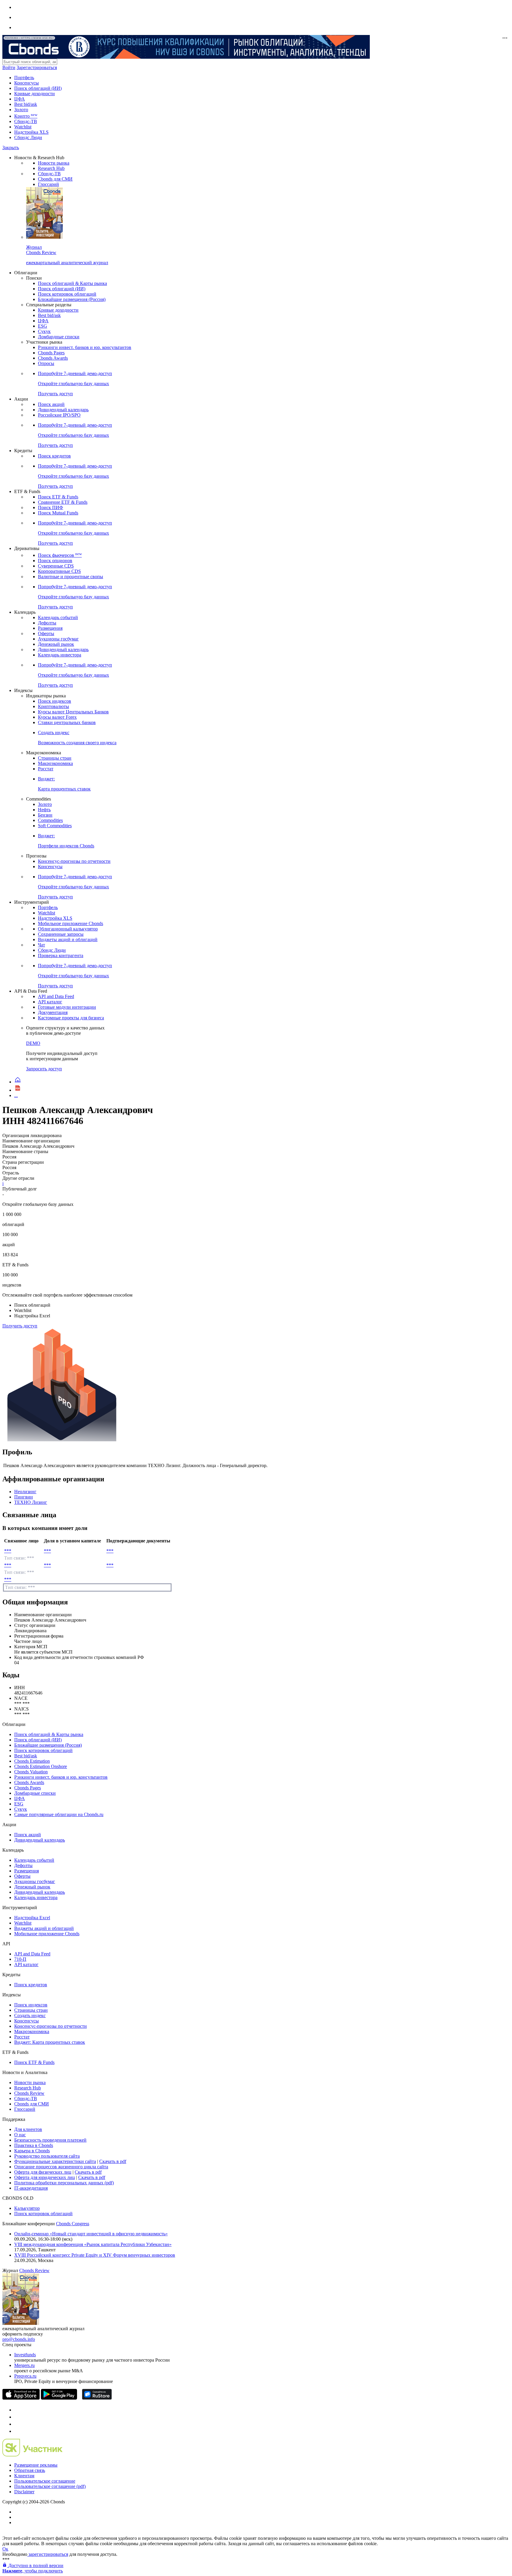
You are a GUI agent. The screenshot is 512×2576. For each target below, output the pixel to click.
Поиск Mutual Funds (58, 513)
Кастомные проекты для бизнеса (71, 1018)
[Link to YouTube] (17, 2417)
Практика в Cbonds (34, 2145)
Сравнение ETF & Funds (63, 502)
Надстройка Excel (32, 1918)
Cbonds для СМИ (55, 179)
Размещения (50, 628)
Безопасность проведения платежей (50, 2140)
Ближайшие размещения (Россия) (72, 299)
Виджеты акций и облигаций (68, 939)
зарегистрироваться (48, 2554)
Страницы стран (55, 758)
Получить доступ (20, 1326)
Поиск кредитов (54, 456)
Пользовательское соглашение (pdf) (50, 2486)
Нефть (44, 810)
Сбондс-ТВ (26, 121)
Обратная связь (30, 2470)
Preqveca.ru (25, 2376)
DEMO (33, 1043)
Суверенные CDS (56, 566)
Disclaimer (24, 2492)
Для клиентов (28, 2129)
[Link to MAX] (17, 2431)
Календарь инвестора (60, 655)
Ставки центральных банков (67, 722)
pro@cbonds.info (19, 2339)
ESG (43, 326)
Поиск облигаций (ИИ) (38, 88)
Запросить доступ (44, 1069)
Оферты (46, 633)
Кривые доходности (35, 94)
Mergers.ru (24, 2365)
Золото (21, 110)
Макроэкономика (55, 763)
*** (8, 1551)
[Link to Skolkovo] (32, 2455)
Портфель (24, 78)
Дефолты (47, 623)
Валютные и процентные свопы (71, 577)
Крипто (26, 116)
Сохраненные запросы (61, 934)
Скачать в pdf (113, 2161)
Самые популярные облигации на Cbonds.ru (59, 1814)
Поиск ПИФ (51, 507)
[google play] (59, 2398)
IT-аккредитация (31, 2188)
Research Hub (51, 168)
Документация (53, 1012)
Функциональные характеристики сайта (55, 2161)
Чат (41, 945)
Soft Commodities (55, 826)
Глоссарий (48, 184)
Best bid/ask (26, 104)
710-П (20, 1959)
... (16, 1095)
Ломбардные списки (59, 337)
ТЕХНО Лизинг (31, 1502)
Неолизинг (25, 1492)
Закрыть (11, 148)
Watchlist (23, 127)
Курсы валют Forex (57, 717)
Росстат (46, 769)
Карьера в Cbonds (32, 2151)
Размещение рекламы (36, 2465)
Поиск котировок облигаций (67, 294)
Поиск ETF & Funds (58, 497)
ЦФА (20, 99)
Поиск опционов (55, 561)
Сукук (44, 331)
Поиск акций (51, 404)
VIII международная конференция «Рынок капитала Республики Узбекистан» (93, 2244)
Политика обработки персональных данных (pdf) (64, 2183)
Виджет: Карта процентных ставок (50, 2042)
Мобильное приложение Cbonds (71, 923)
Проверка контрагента (61, 955)
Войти (9, 67)
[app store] (21, 2398)
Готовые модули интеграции (67, 1007)
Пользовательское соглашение (45, 2481)
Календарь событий (58, 617)
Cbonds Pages (51, 353)
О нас (20, 2135)
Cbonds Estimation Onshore (41, 1766)
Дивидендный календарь (63, 410)
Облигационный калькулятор (68, 929)
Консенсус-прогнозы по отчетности (74, 861)
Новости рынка (54, 163)
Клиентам (24, 2476)
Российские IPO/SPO (59, 415)
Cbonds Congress (73, 2224)
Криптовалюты (53, 706)
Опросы (46, 363)
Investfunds (25, 2355)
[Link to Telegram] (17, 2410)
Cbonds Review (29, 2093)
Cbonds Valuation (31, 1772)
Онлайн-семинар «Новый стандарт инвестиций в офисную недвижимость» (91, 2234)
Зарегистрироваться (37, 67)
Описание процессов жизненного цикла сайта (61, 2167)
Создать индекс (30, 2015)
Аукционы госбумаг (58, 639)
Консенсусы (27, 83)
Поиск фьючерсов (60, 555)
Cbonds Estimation (32, 1761)
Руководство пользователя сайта (47, 2156)
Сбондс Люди (28, 137)
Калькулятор (27, 2208)
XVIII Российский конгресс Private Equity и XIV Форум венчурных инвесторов (95, 2255)
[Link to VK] (17, 2424)
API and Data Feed (56, 996)
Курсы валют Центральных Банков (73, 712)
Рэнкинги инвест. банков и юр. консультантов (85, 347)
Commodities (50, 820)
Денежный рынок (56, 644)
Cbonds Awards (53, 358)
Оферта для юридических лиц (45, 2177)
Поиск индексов (55, 701)
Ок (5, 2549)
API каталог (50, 1002)
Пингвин (24, 1497)
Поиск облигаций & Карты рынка (72, 283)
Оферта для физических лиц (43, 2172)
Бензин (45, 815)
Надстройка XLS (31, 132)
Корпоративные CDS (59, 571)
